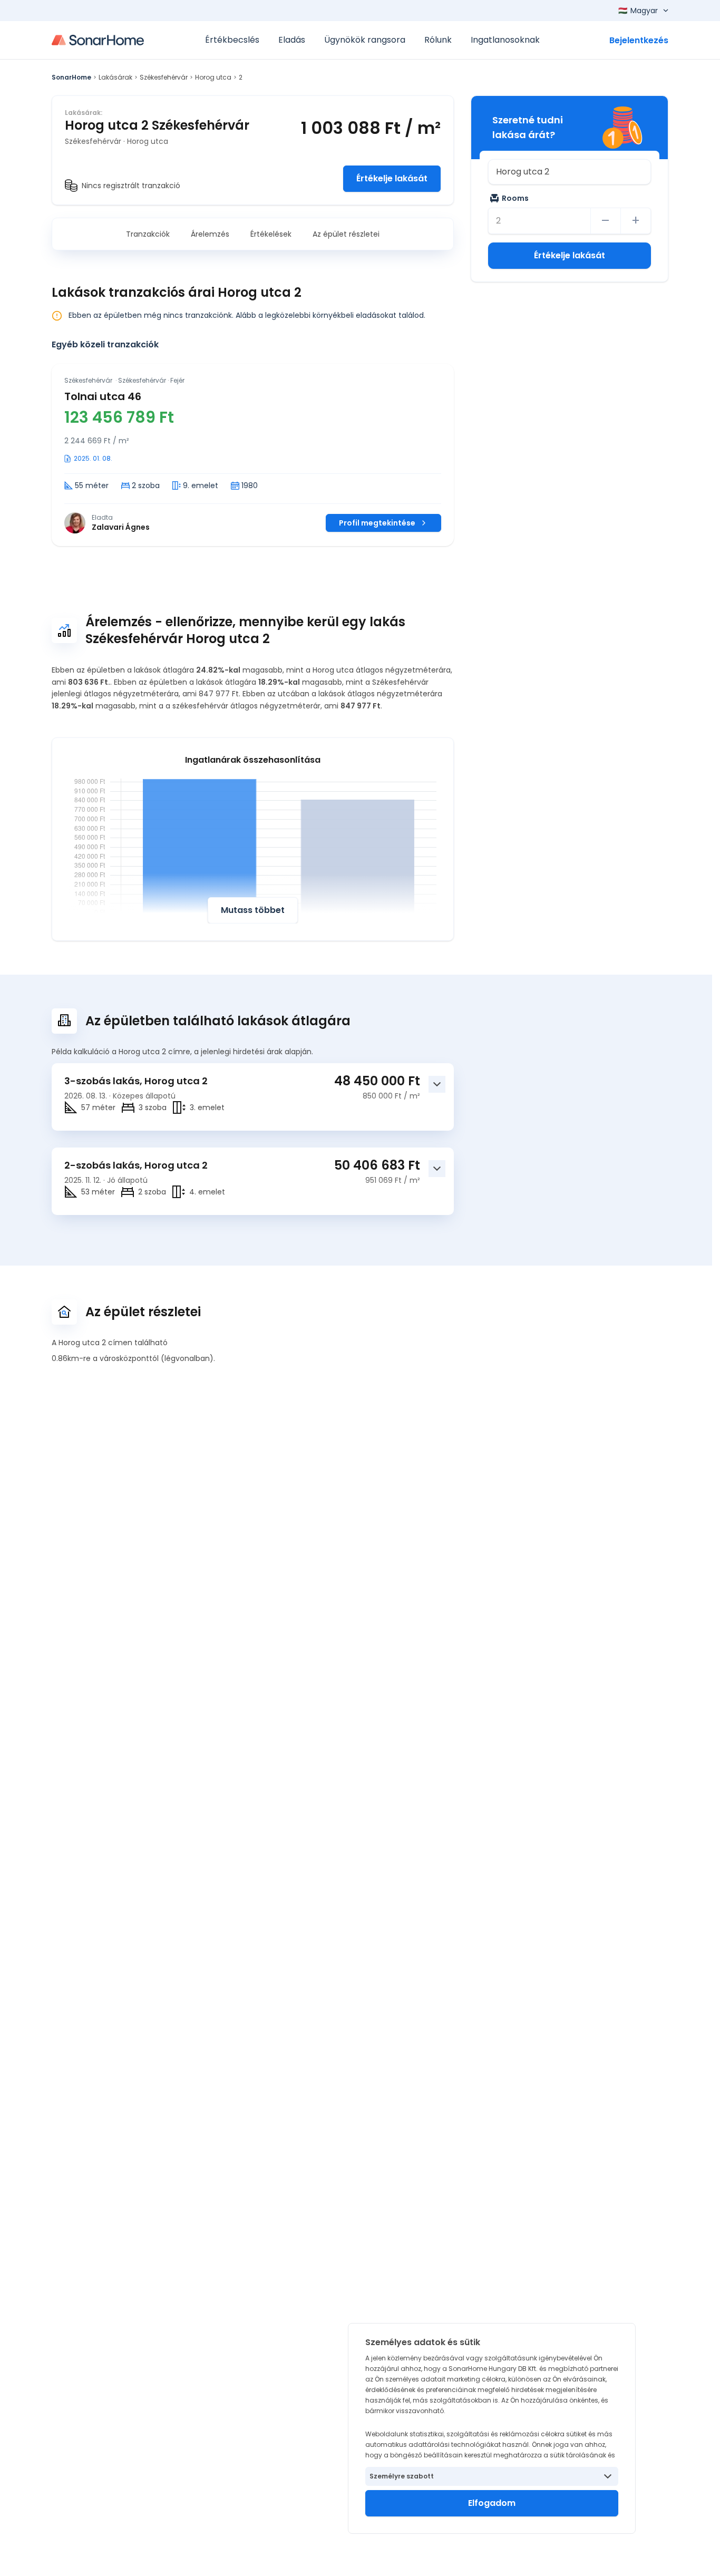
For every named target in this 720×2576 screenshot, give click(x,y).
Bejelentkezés (639, 40)
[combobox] (570, 172)
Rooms (515, 198)
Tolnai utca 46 (103, 396)
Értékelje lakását (392, 178)
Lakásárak (115, 77)
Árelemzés (210, 234)
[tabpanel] (253, 455)
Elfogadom (492, 2503)
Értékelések (271, 234)
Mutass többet (253, 910)
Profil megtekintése (377, 523)
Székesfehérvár (164, 77)
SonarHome (71, 77)
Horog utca (213, 77)
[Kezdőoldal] (98, 40)
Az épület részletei (346, 234)
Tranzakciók (148, 234)
